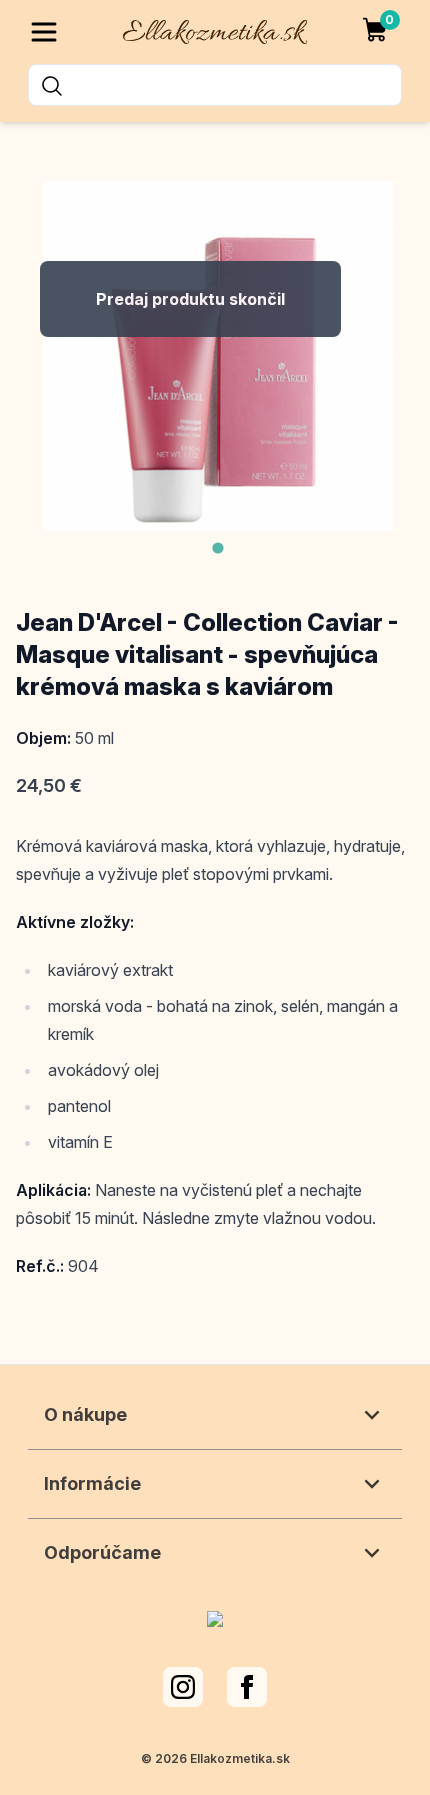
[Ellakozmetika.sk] (214, 28)
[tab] (217, 547)
